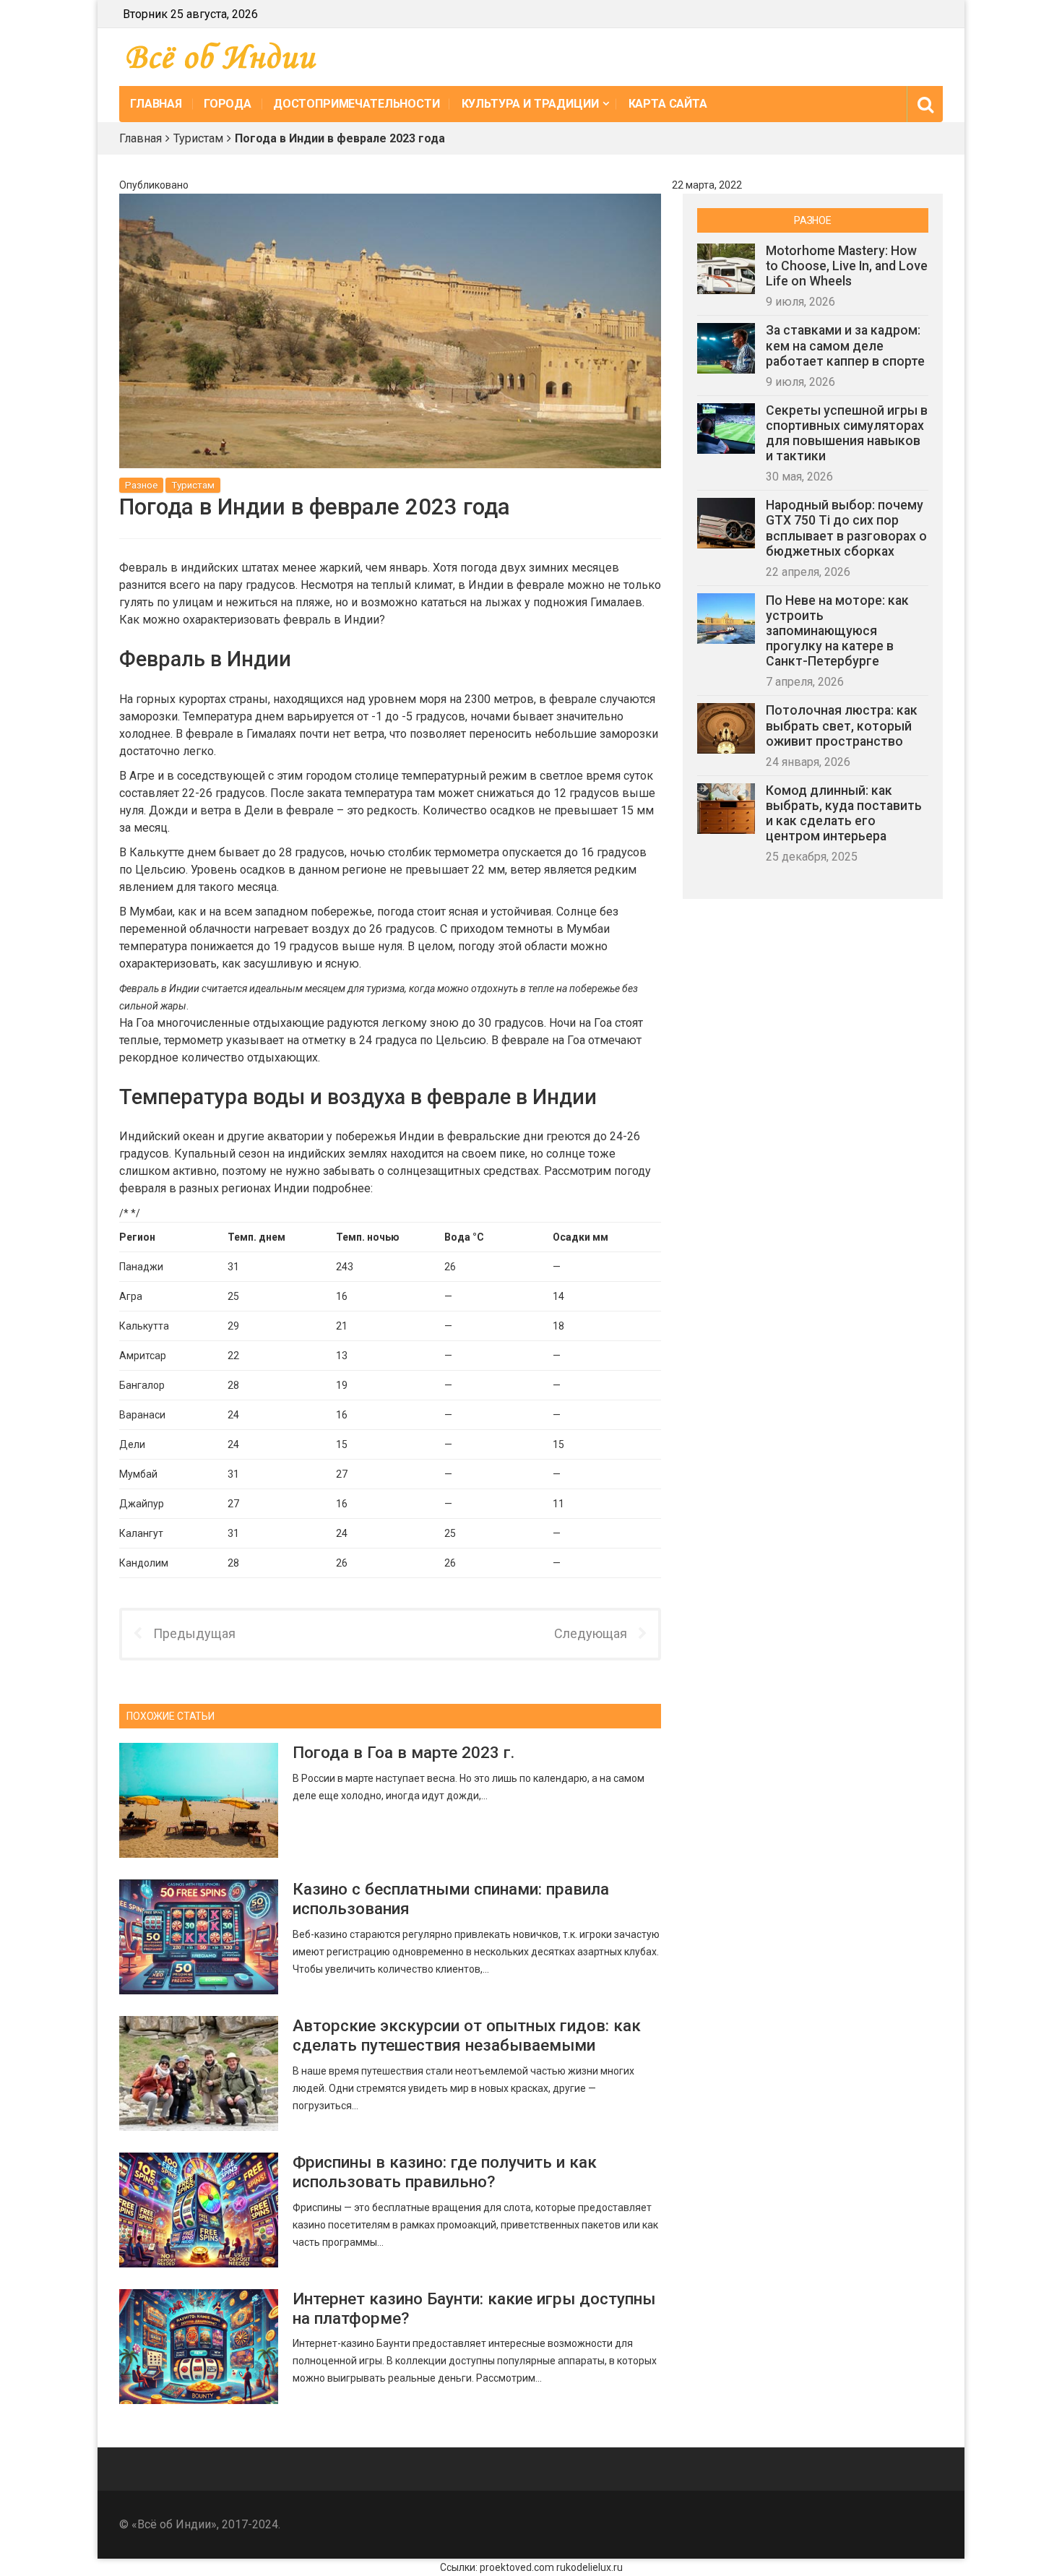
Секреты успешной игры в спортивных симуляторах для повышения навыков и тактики (847, 433)
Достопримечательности (357, 104)
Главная (156, 104)
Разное (141, 485)
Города (228, 104)
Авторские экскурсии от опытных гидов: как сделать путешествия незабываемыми (467, 2035)
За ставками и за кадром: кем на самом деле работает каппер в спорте (845, 345)
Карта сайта (668, 104)
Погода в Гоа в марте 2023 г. (403, 1752)
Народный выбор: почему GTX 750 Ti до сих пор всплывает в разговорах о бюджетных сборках (846, 528)
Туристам (198, 138)
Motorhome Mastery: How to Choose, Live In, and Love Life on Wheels (847, 266)
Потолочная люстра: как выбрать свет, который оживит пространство (842, 725)
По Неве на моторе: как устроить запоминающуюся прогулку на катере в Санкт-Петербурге (837, 631)
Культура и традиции (530, 104)
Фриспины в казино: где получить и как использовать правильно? (445, 2172)
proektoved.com (517, 2567)
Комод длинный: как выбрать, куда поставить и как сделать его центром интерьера (844, 813)
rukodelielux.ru (590, 2567)
